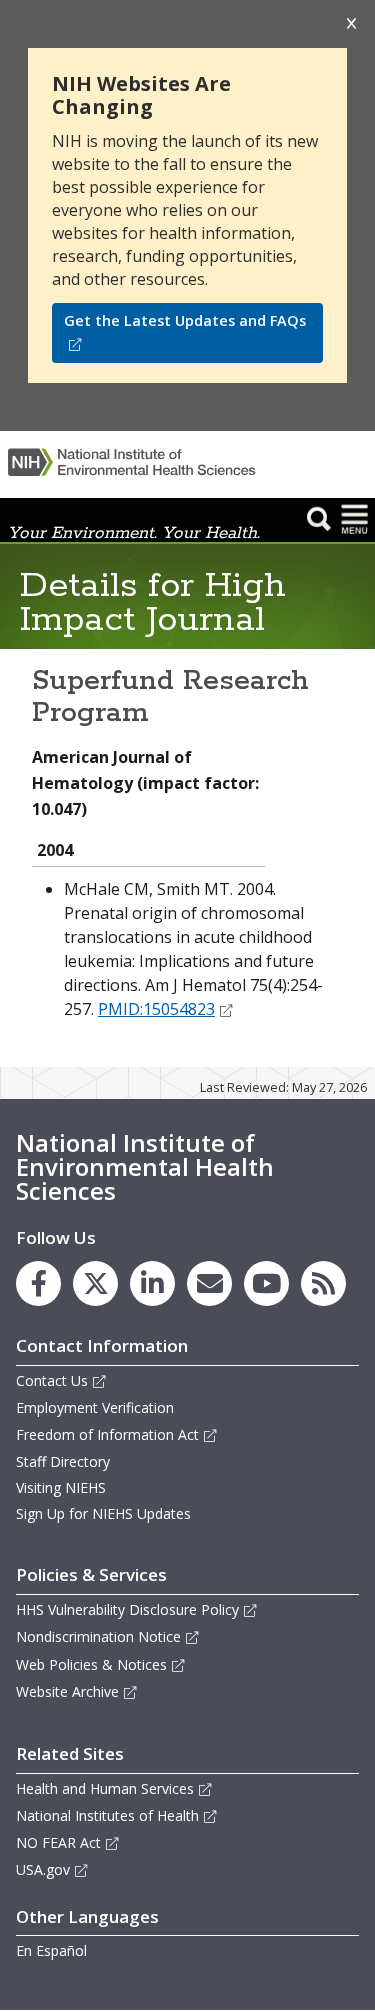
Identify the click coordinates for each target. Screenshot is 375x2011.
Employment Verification (95, 1407)
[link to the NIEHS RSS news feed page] (323, 1283)
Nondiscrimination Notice (98, 1636)
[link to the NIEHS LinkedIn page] (152, 1283)
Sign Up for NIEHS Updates (103, 1513)
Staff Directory (63, 1461)
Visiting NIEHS (61, 1487)
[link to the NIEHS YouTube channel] (266, 1283)
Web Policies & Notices (91, 1664)
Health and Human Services (105, 1788)
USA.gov (43, 1869)
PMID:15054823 (156, 1009)
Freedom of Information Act (107, 1434)
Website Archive (67, 1691)
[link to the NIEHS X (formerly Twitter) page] (95, 1283)
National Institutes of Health (107, 1815)
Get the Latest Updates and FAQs (185, 320)
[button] (319, 518)
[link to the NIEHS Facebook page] (38, 1283)
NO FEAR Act (58, 1842)
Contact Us (52, 1380)
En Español (51, 1950)
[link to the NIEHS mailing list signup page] (209, 1283)
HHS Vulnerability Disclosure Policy (127, 1609)
